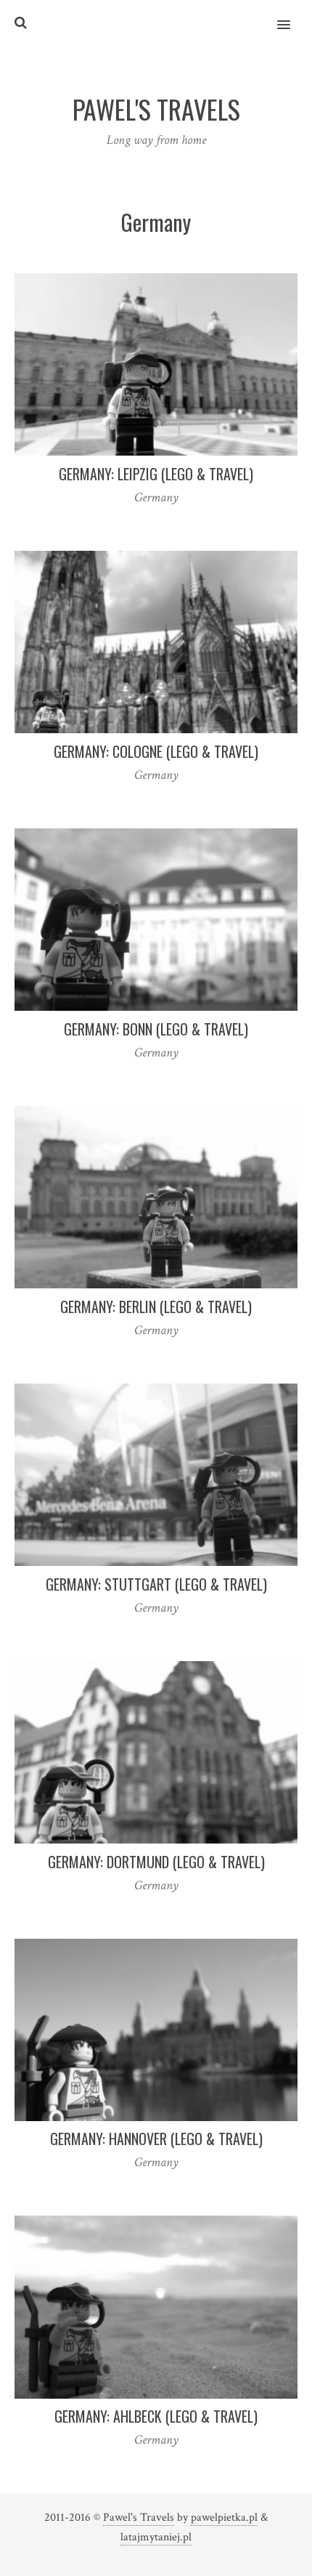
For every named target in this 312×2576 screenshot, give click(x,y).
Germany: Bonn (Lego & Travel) (156, 1029)
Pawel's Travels (139, 2518)
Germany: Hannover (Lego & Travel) (156, 2139)
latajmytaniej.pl (156, 2537)
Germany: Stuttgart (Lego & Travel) (156, 1584)
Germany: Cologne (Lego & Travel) (156, 751)
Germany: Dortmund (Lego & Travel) (156, 1862)
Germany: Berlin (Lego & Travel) (156, 1307)
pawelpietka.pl (224, 2518)
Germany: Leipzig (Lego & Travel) (156, 474)
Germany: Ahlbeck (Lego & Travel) (156, 2416)
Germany (156, 497)
